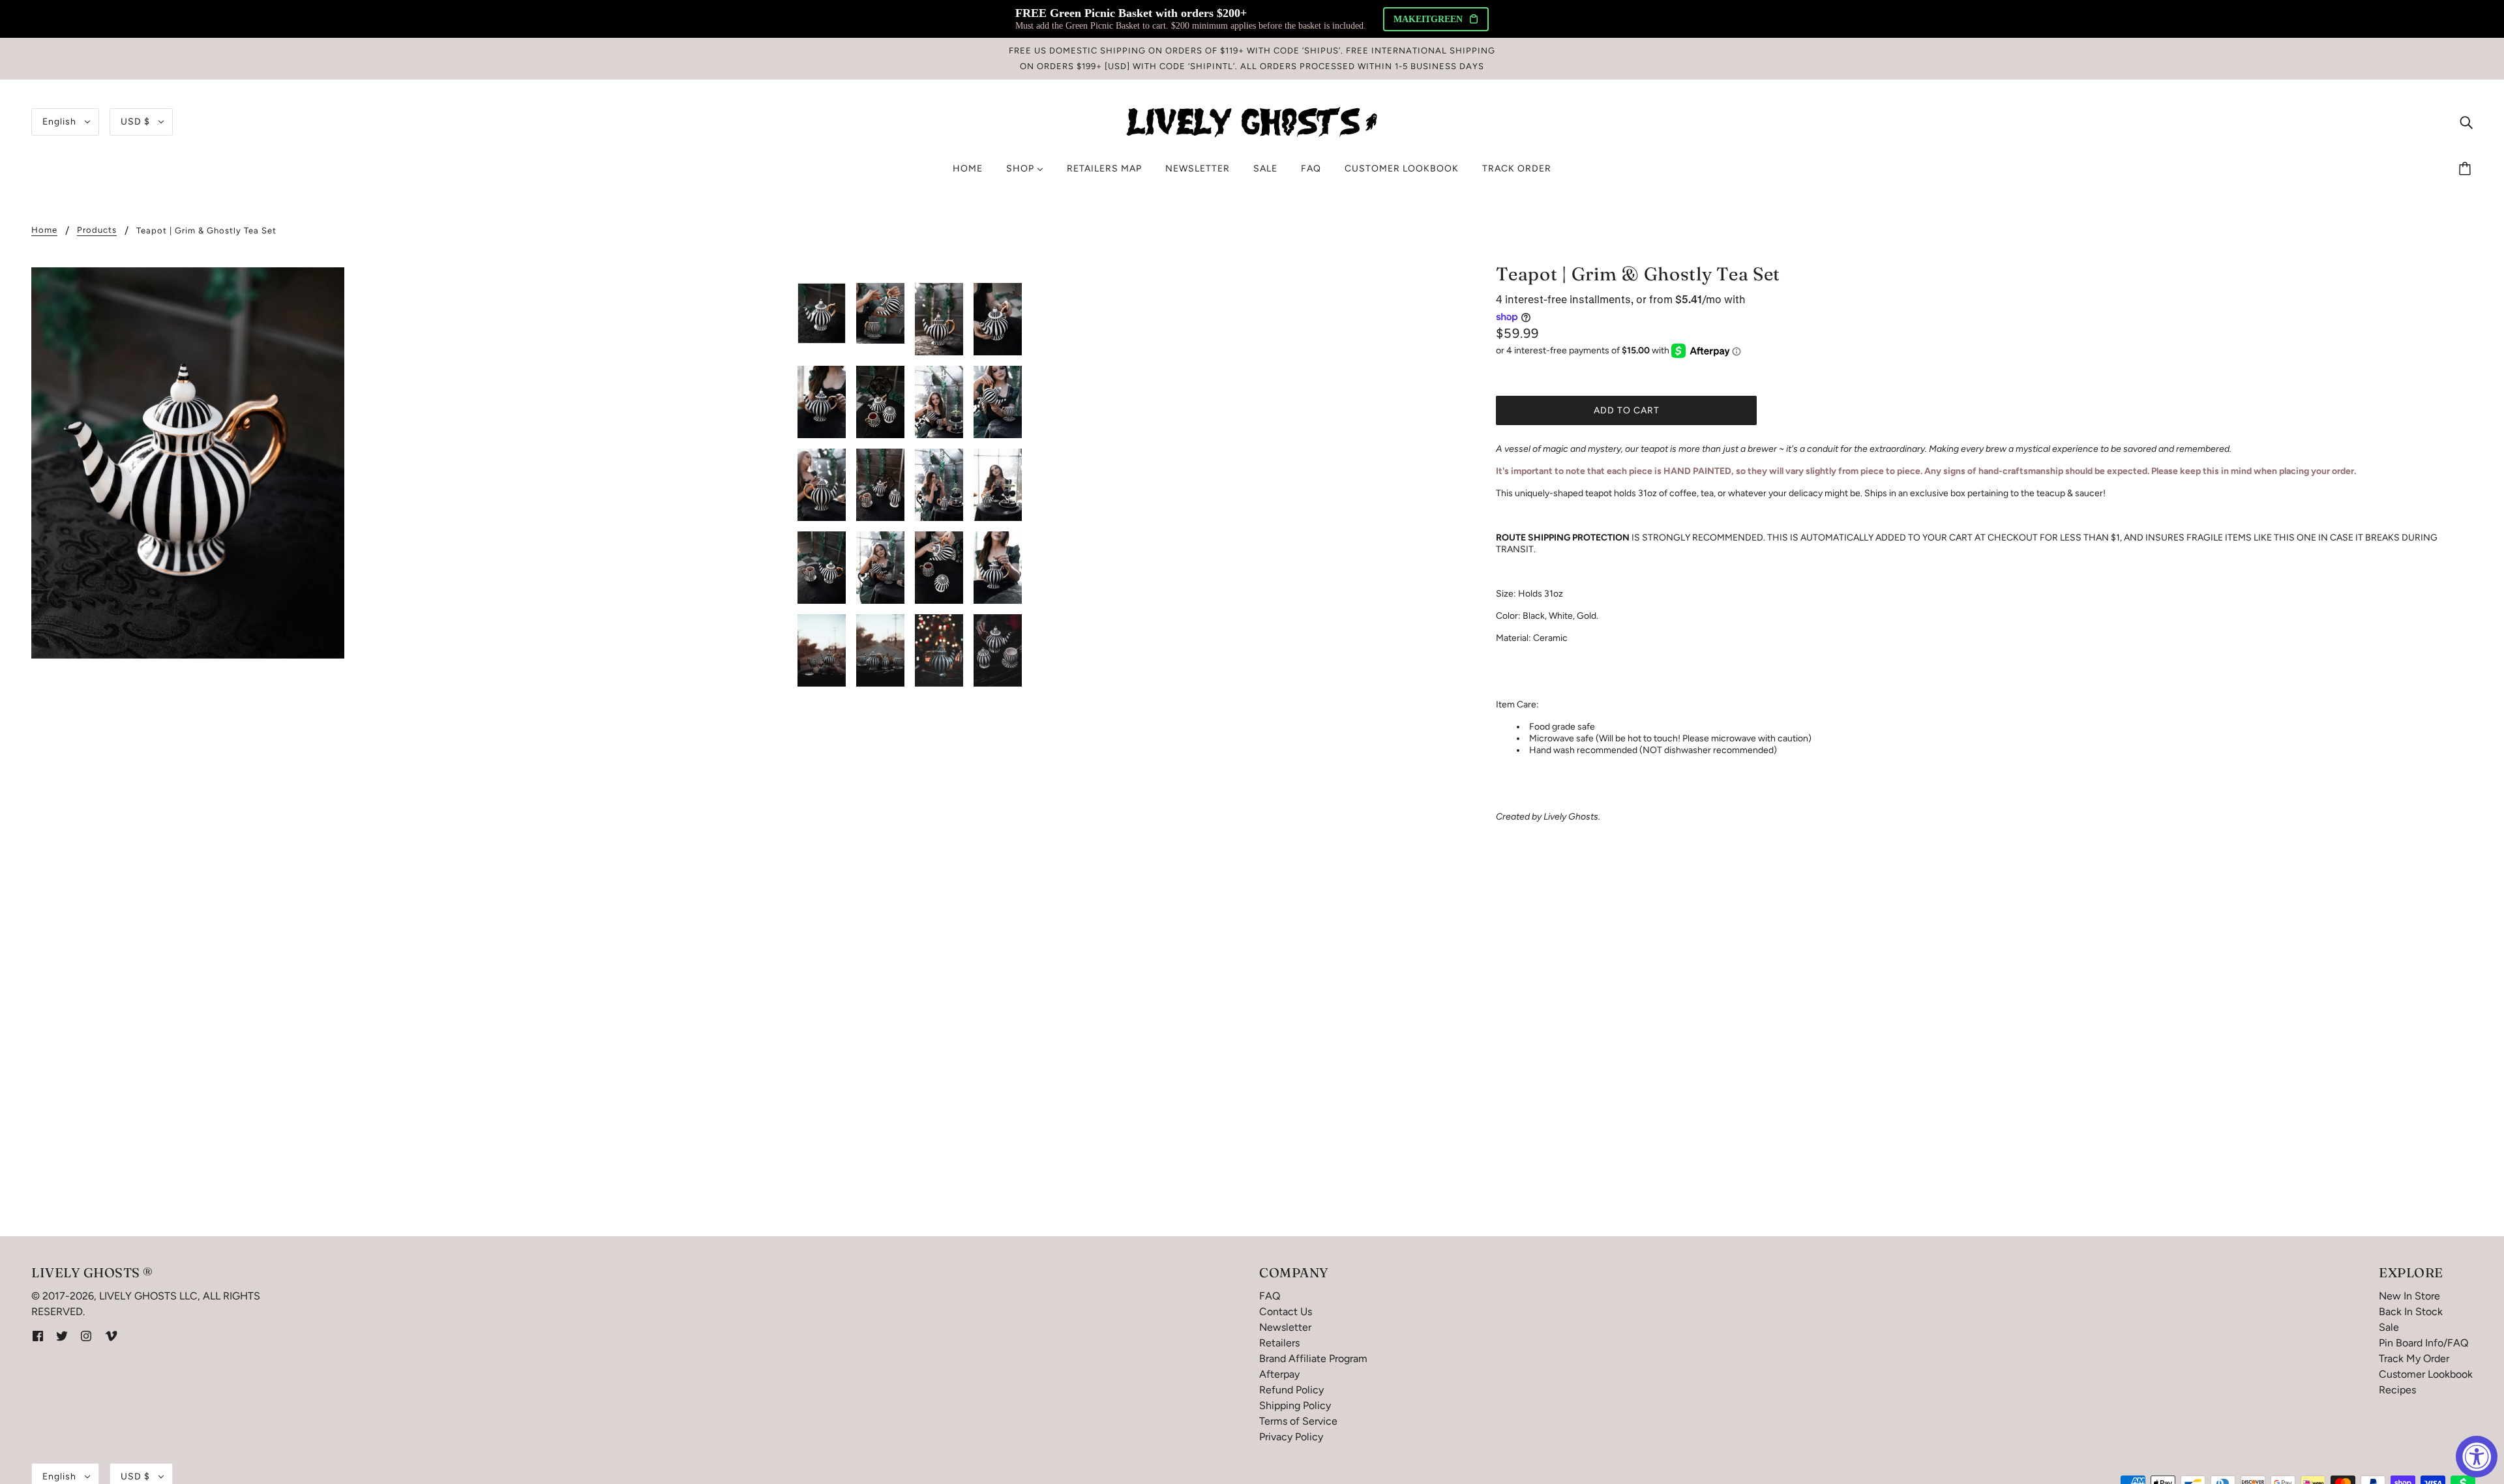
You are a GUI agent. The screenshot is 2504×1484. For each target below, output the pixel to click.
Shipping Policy (1295, 1405)
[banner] (1252, 121)
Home (44, 230)
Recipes (2397, 1390)
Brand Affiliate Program (1313, 1358)
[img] (2466, 122)
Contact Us (1286, 1312)
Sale (2389, 1327)
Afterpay (1279, 1374)
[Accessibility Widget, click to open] (2477, 1457)
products (97, 230)
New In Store (2409, 1296)
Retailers (1279, 1343)
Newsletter (1285, 1327)
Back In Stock (2411, 1312)
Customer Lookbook (2426, 1374)
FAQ (1270, 1296)
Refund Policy (1291, 1390)
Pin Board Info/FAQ (2423, 1343)
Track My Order (2414, 1358)
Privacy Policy (1291, 1437)
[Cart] (2467, 169)
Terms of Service (1298, 1421)
